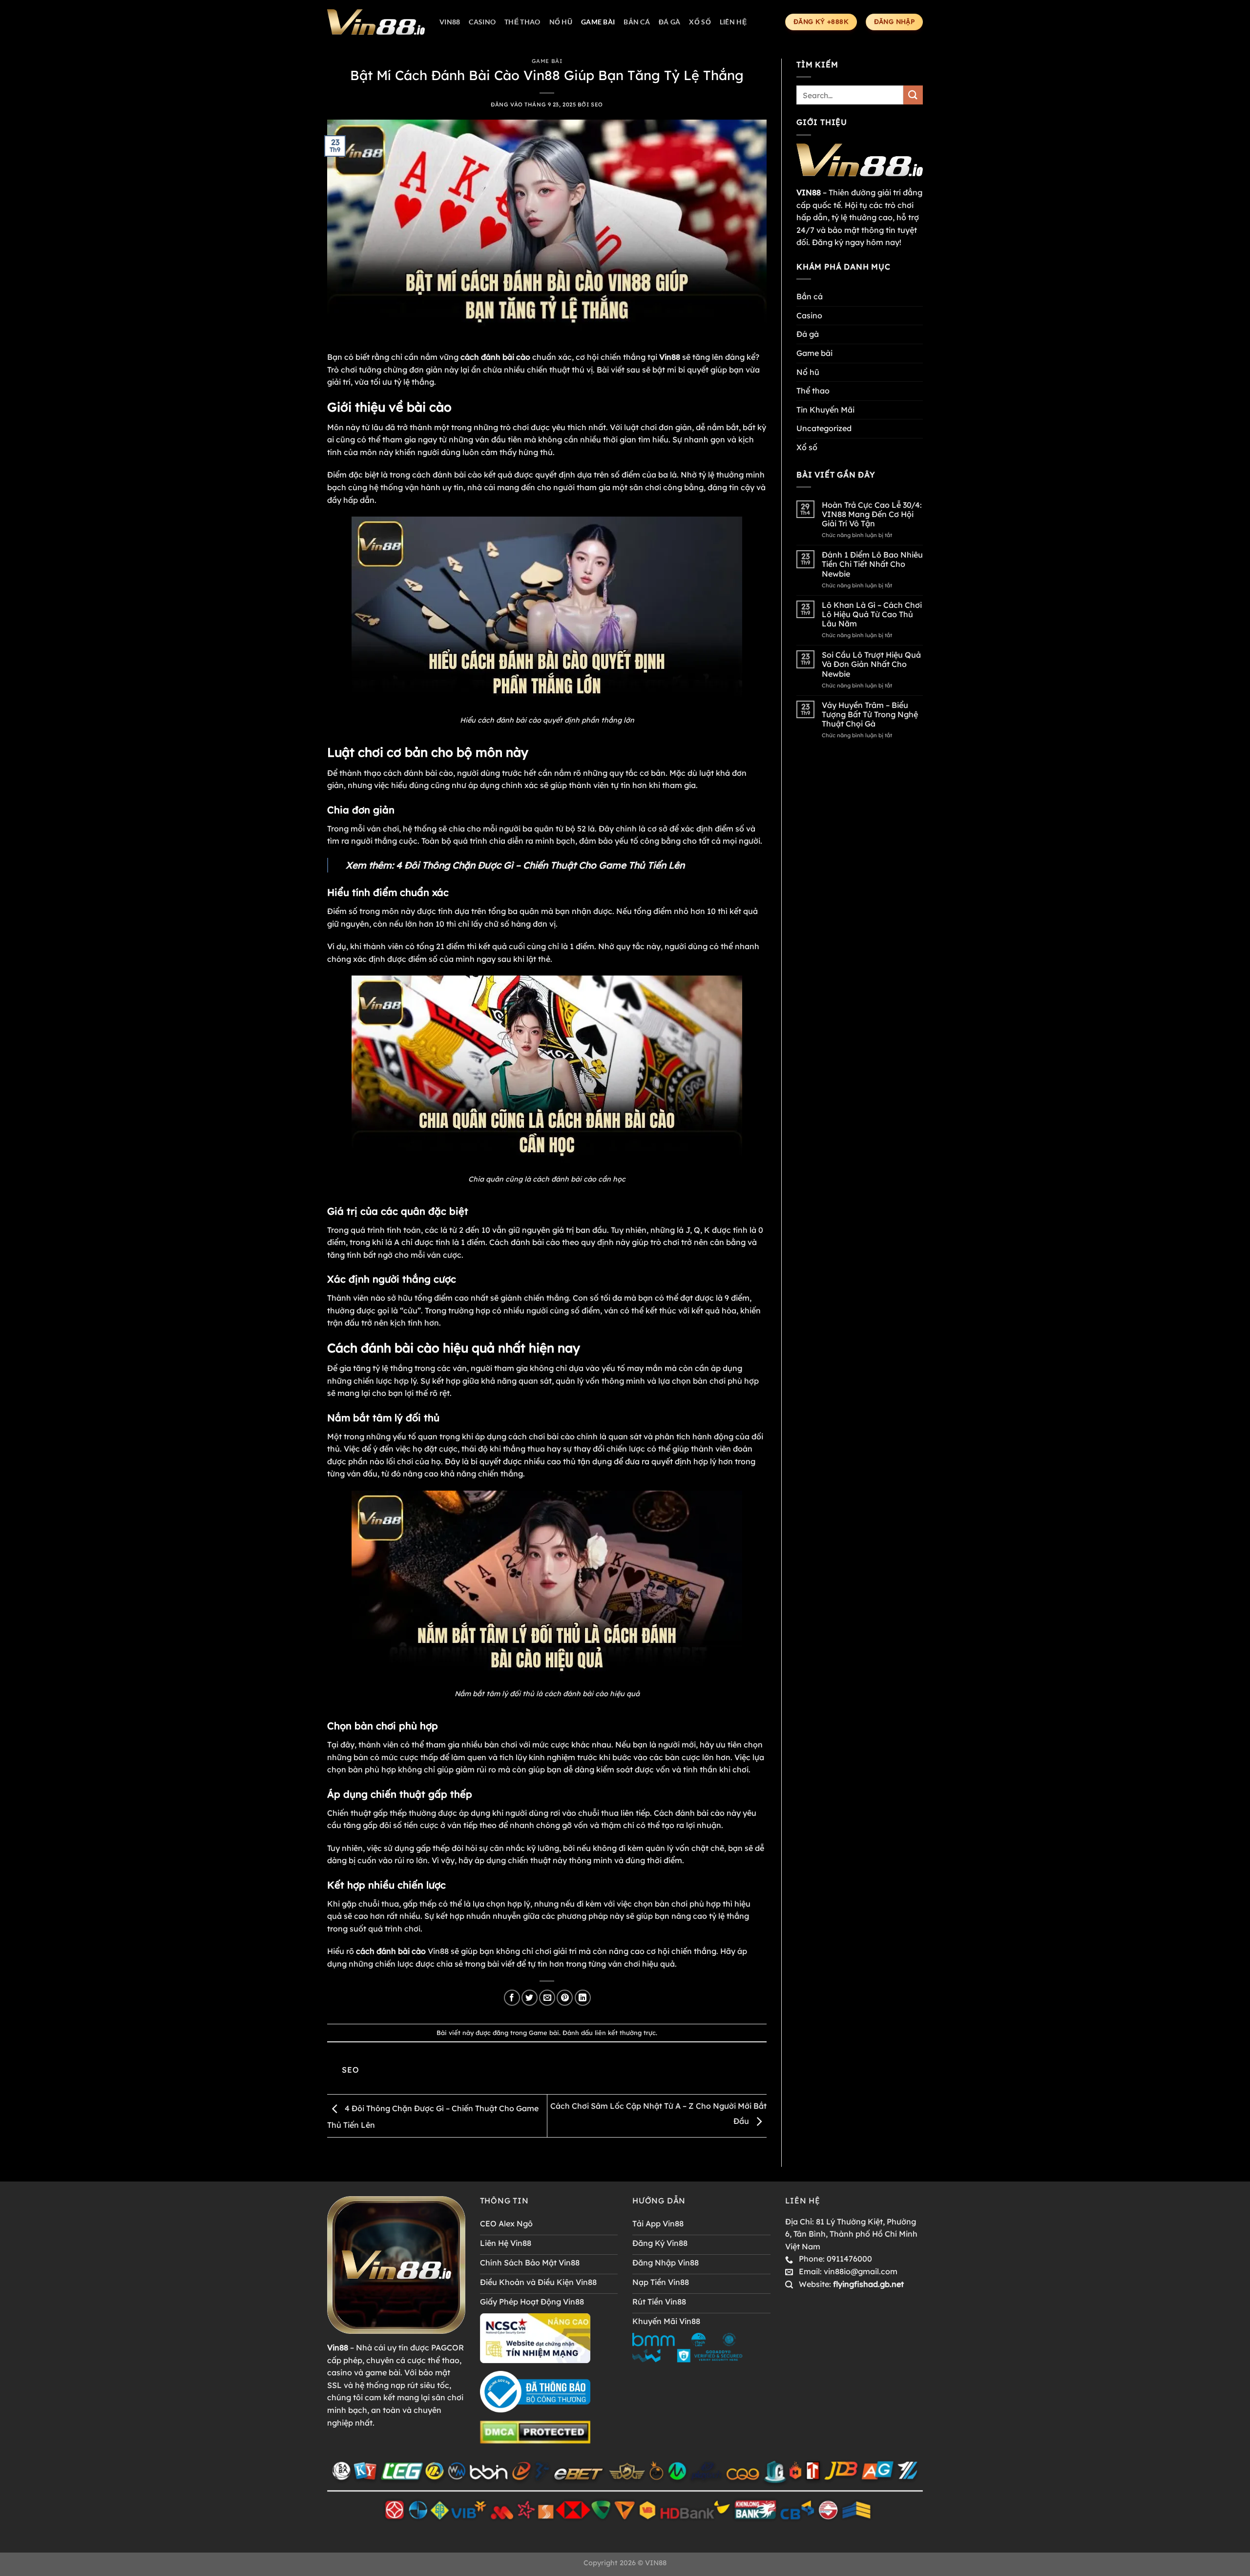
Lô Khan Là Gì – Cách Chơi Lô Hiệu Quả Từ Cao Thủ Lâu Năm (872, 614)
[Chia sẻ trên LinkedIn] (583, 1998)
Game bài (598, 22)
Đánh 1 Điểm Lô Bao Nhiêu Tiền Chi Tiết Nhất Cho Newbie (872, 564)
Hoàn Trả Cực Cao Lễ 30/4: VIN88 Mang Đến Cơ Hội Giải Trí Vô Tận (872, 514)
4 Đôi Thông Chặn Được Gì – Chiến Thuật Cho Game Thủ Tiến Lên (540, 865)
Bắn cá (637, 22)
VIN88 (656, 2563)
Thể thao (522, 22)
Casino (482, 22)
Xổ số (700, 22)
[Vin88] (376, 22)
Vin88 (450, 22)
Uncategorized (824, 428)
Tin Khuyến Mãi (825, 410)
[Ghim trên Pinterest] (565, 1998)
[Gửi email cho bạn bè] (547, 1998)
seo (597, 104)
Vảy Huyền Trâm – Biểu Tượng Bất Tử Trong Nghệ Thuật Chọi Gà (870, 715)
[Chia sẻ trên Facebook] (512, 1998)
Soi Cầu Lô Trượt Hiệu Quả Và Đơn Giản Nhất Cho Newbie (871, 664)
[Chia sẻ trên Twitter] (530, 1998)
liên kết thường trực (625, 2033)
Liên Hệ (733, 22)
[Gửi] (913, 95)
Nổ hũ (561, 22)
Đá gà (669, 22)
